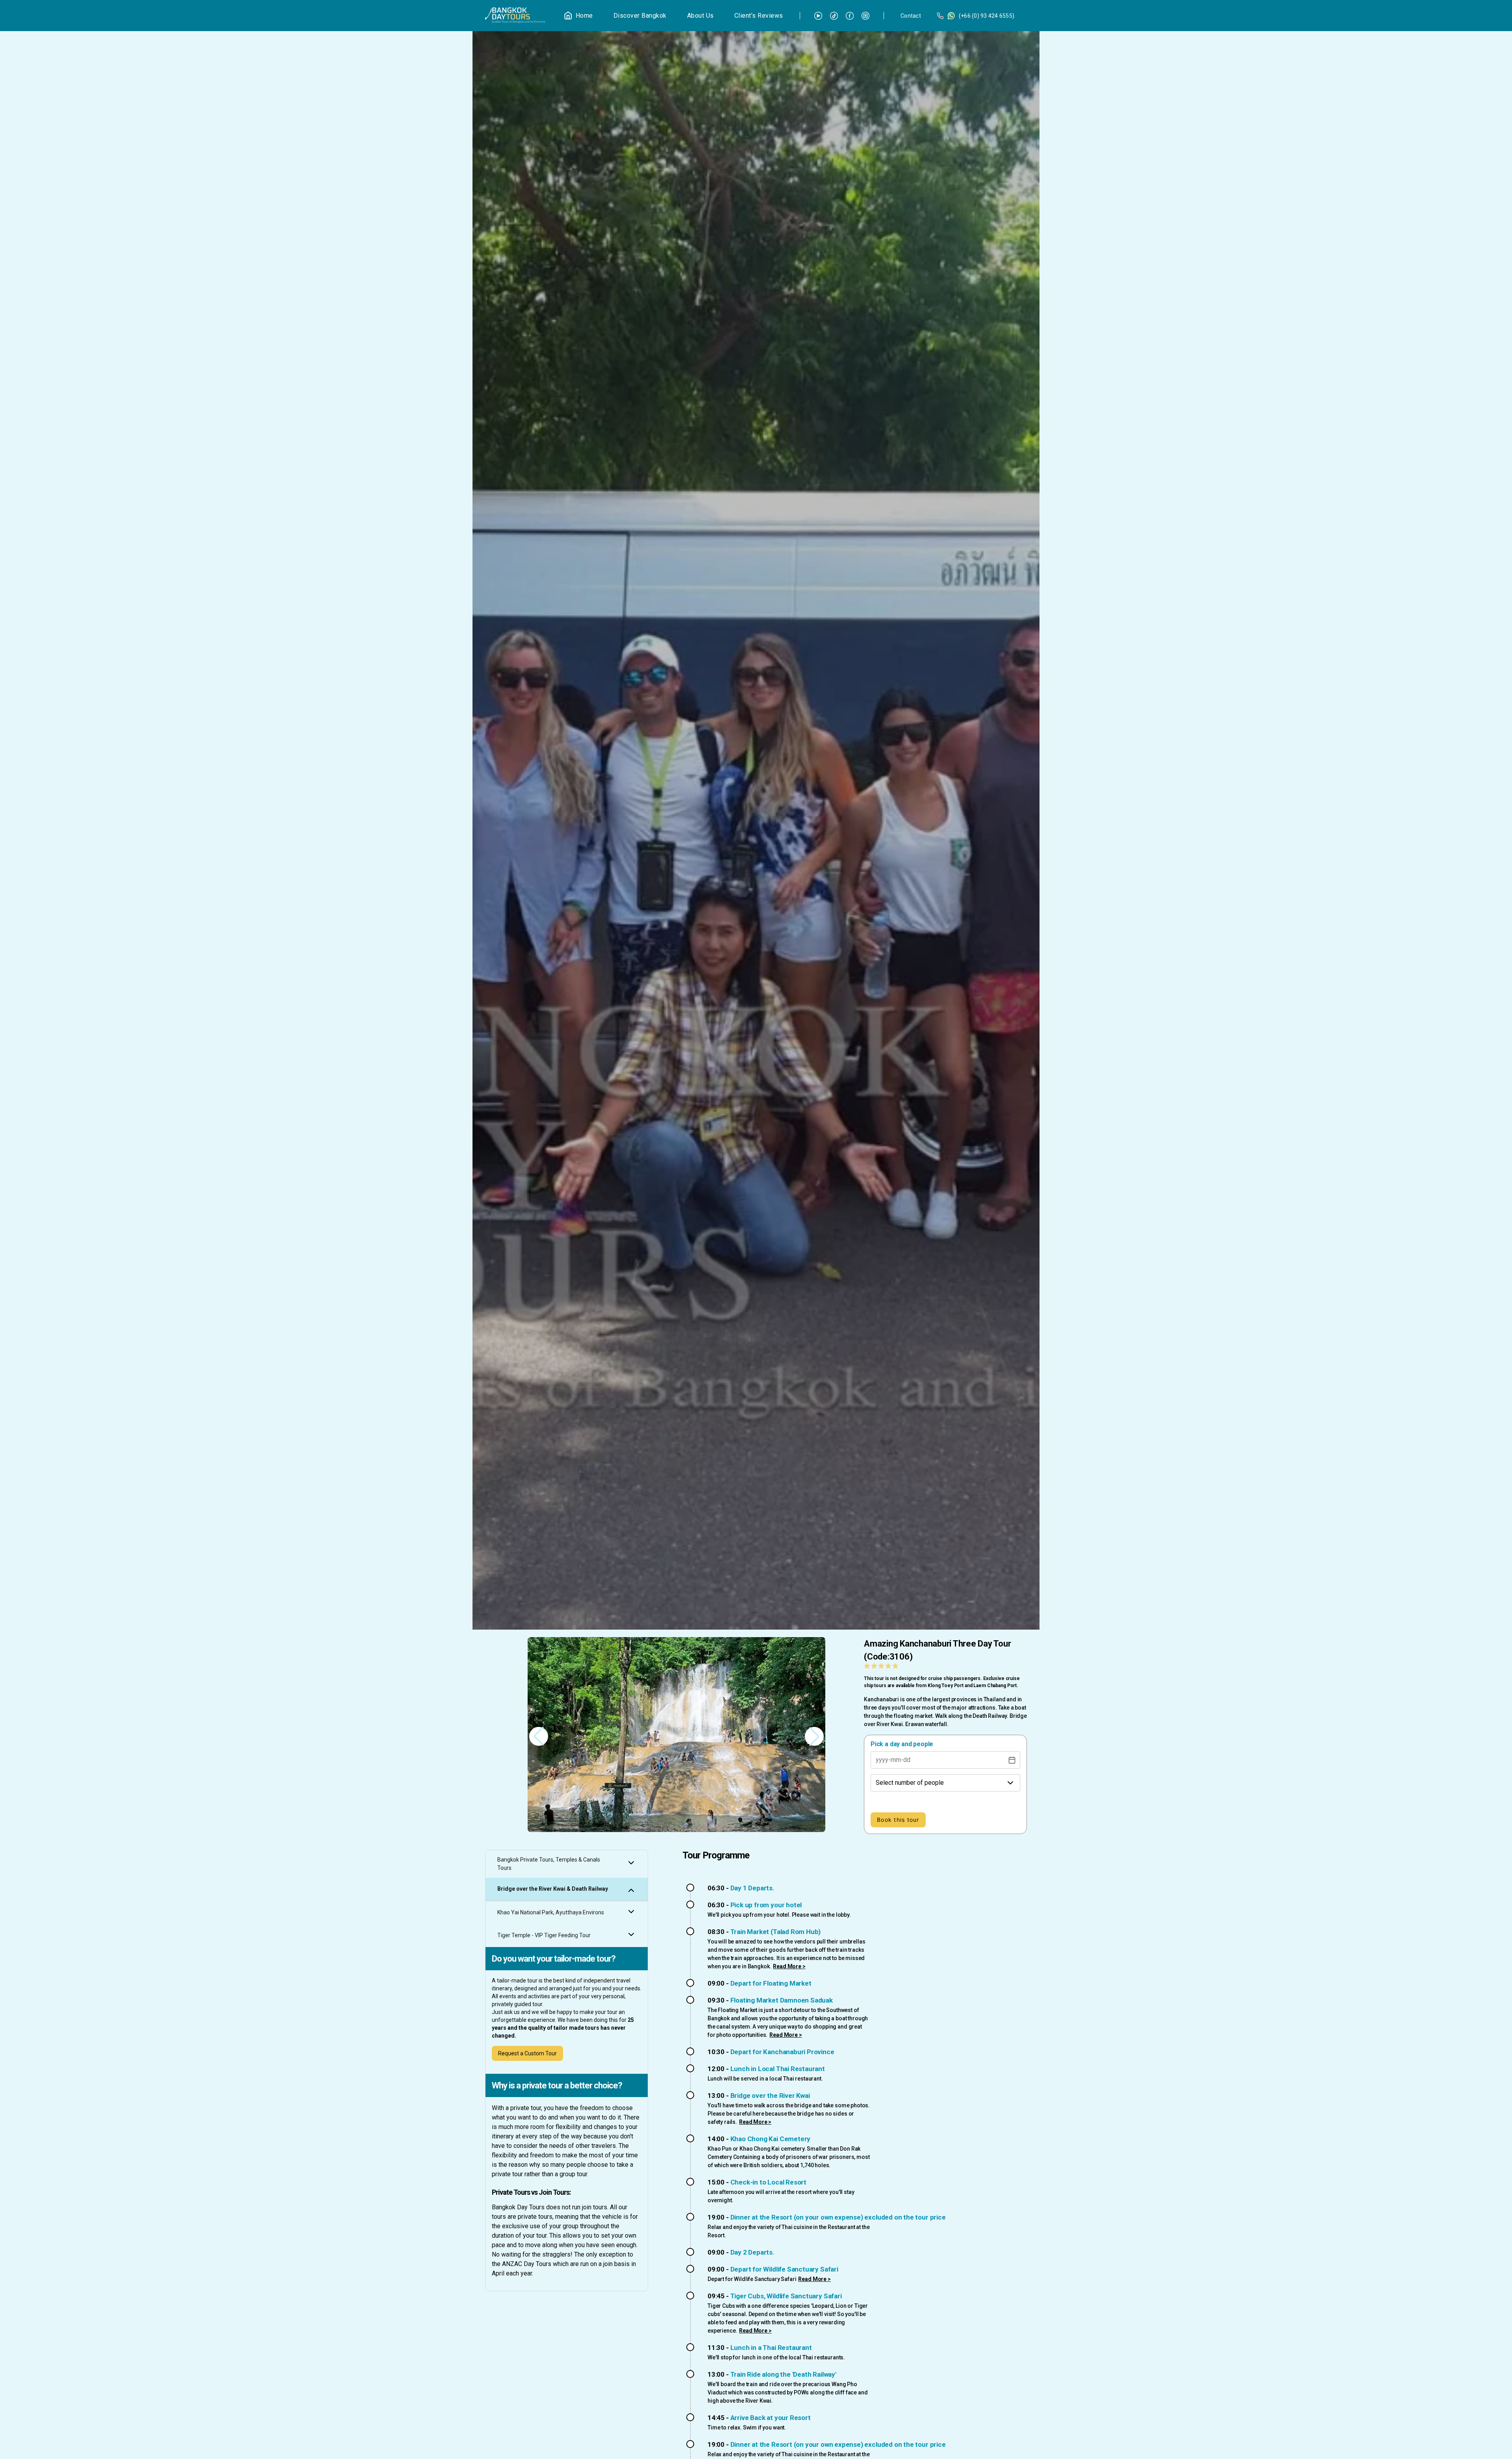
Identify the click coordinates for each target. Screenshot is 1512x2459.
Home (584, 16)
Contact (911, 16)
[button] (814, 1736)
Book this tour (898, 1820)
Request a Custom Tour (527, 2053)
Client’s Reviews (759, 16)
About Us (700, 16)
